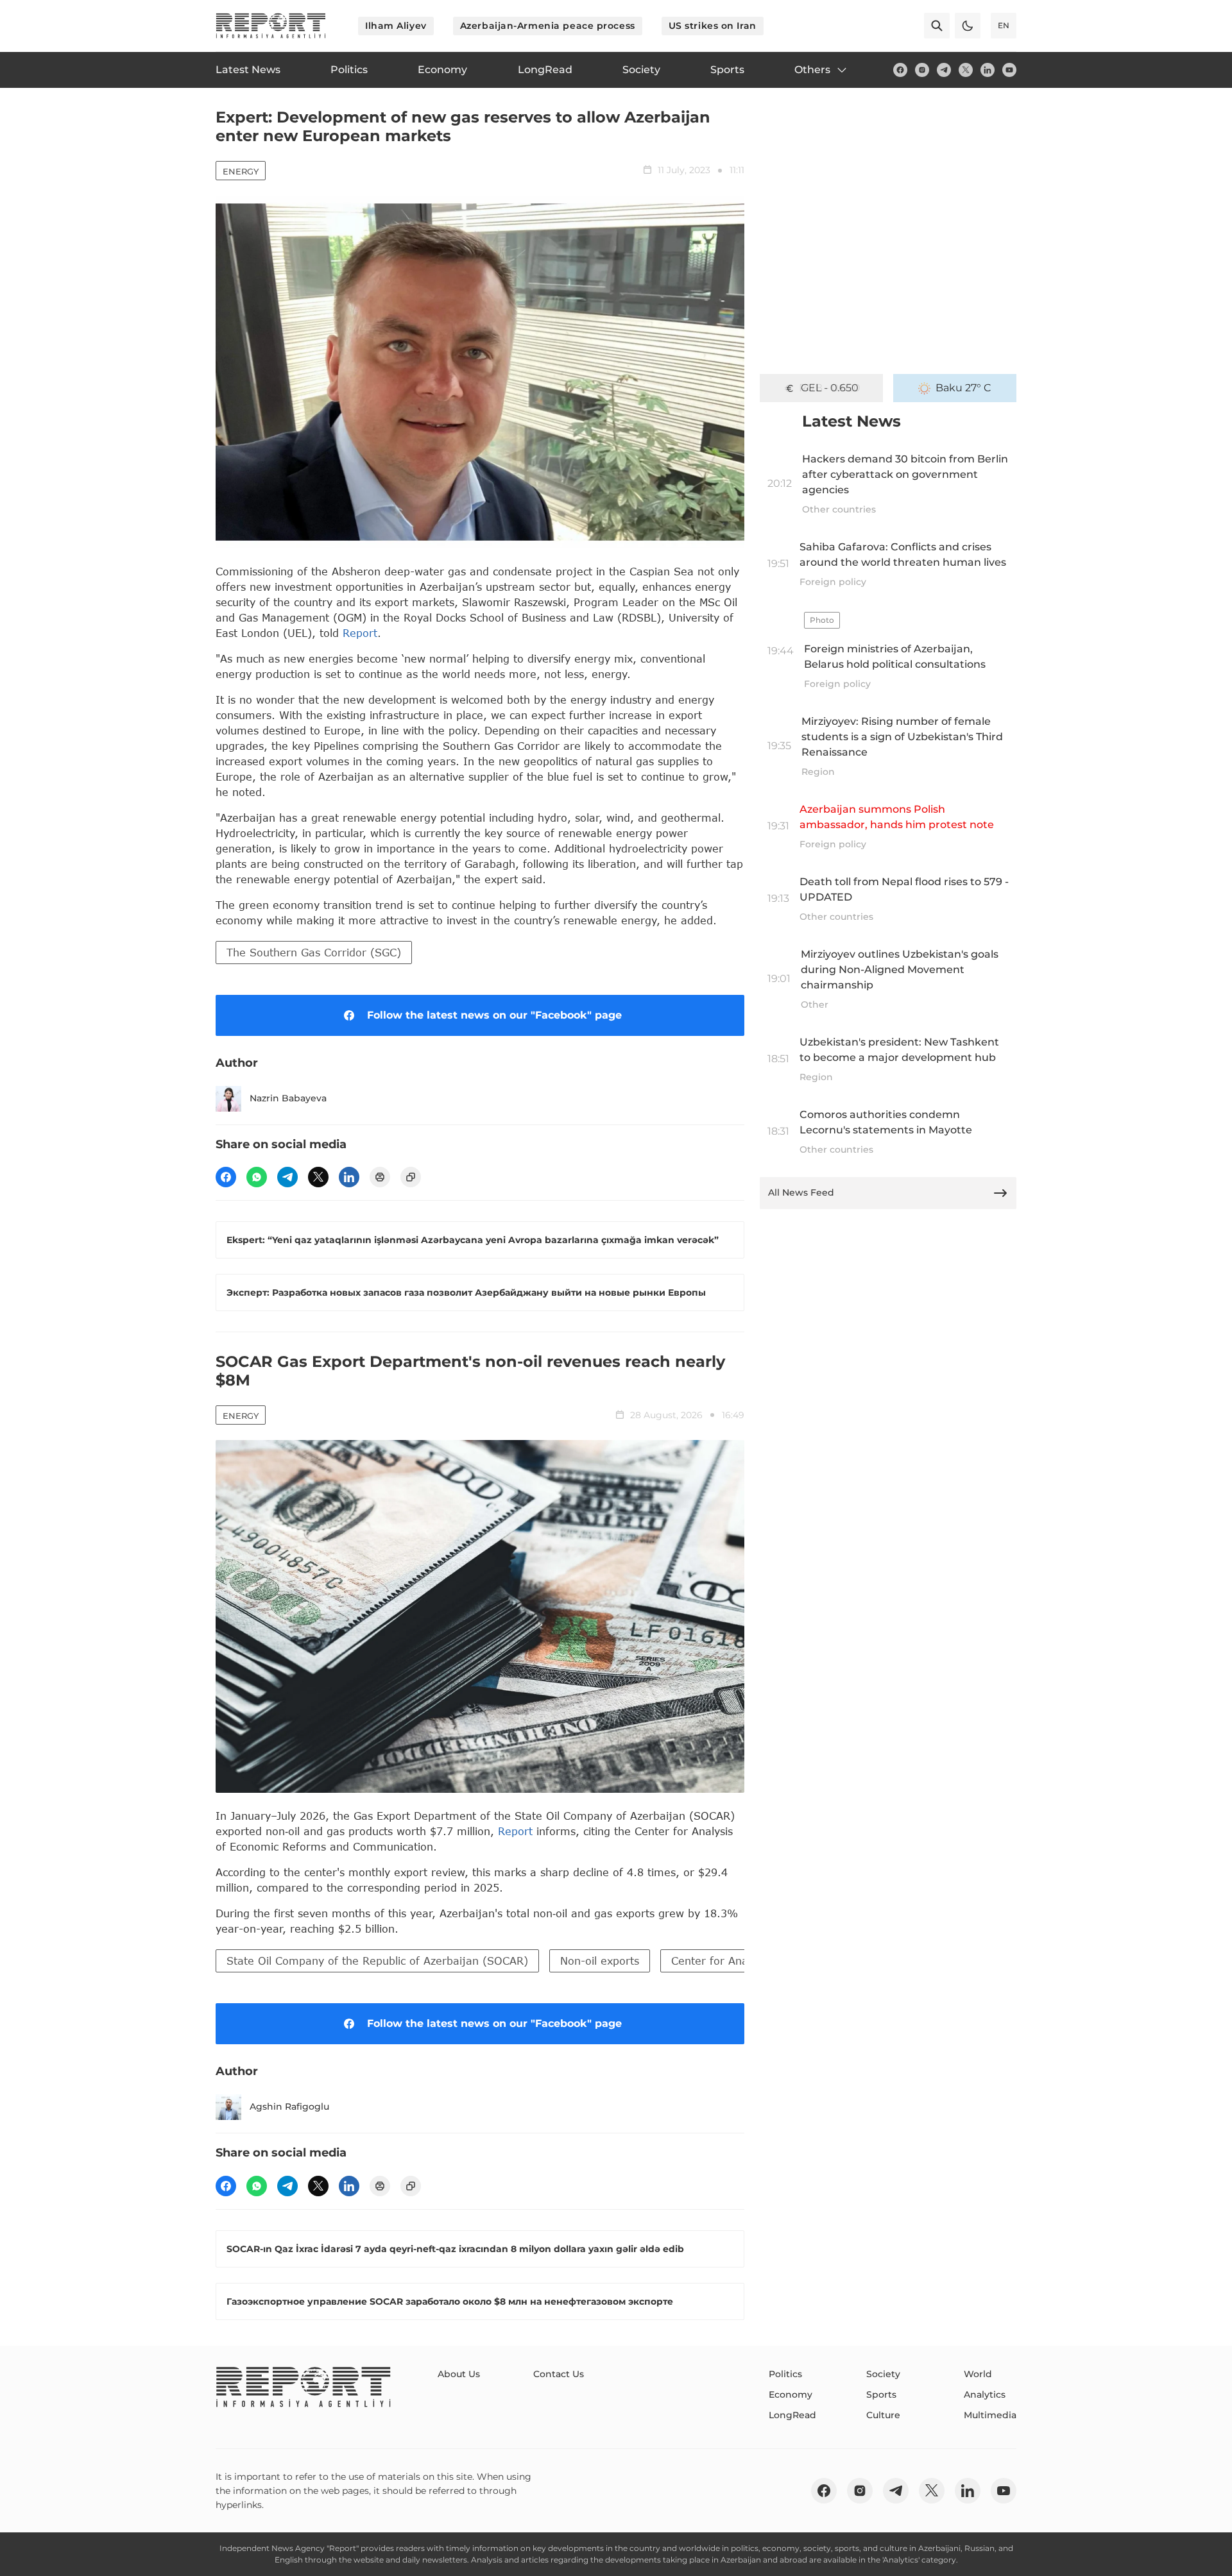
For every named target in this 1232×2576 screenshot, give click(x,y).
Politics (785, 2374)
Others (812, 70)
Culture (883, 2415)
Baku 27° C (963, 388)
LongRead (792, 2415)
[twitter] (966, 70)
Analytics (985, 2394)
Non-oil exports (600, 1961)
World (978, 2374)
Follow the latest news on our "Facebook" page (494, 1015)
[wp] (257, 1177)
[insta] (922, 70)
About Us (459, 2374)
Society (883, 2374)
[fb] (900, 70)
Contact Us (559, 2374)
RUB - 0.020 (830, 388)
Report (360, 633)
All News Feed (801, 1192)
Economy (791, 2394)
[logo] (271, 26)
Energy (241, 171)
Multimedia (990, 2415)
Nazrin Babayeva (288, 1098)
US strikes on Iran (713, 26)
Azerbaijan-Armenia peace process (548, 26)
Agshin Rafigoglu (289, 2106)
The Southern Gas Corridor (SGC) (314, 952)
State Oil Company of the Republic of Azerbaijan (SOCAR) (377, 1961)
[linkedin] (988, 70)
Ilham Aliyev (396, 26)
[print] (380, 1177)
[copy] (411, 1177)
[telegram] (944, 70)
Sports (881, 2394)
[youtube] (1009, 70)
